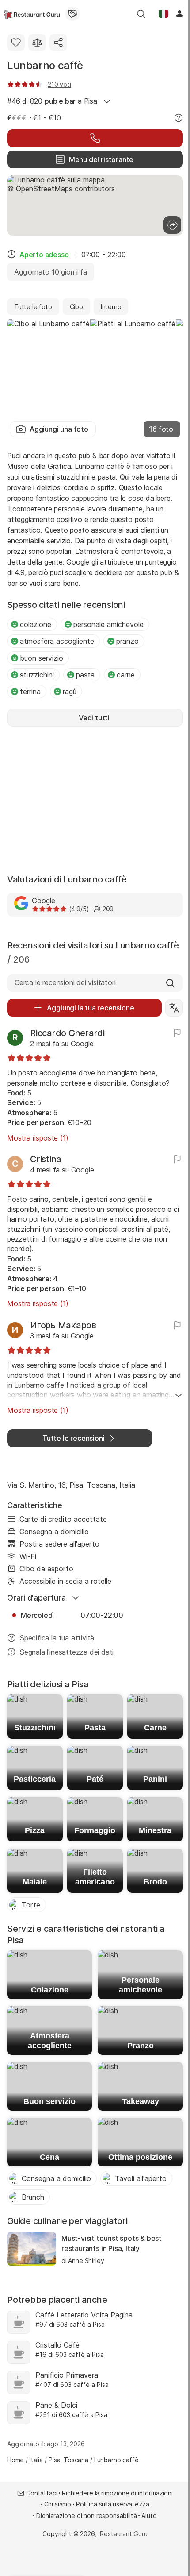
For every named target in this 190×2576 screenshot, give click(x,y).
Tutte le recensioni (73, 1438)
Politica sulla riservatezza (112, 2504)
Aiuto (149, 2516)
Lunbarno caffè (45, 65)
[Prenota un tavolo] (95, 138)
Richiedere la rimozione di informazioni (117, 2493)
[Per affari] (72, 14)
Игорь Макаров (63, 1325)
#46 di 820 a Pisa (52, 101)
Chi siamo (58, 2504)
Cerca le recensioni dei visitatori (65, 982)
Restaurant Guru (123, 2534)
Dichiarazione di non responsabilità (86, 2516)
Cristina (46, 1159)
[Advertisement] (95, 799)
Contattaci (42, 2493)
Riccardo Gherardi (67, 1033)
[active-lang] (163, 14)
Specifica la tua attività (57, 1638)
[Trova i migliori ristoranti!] (32, 14)
